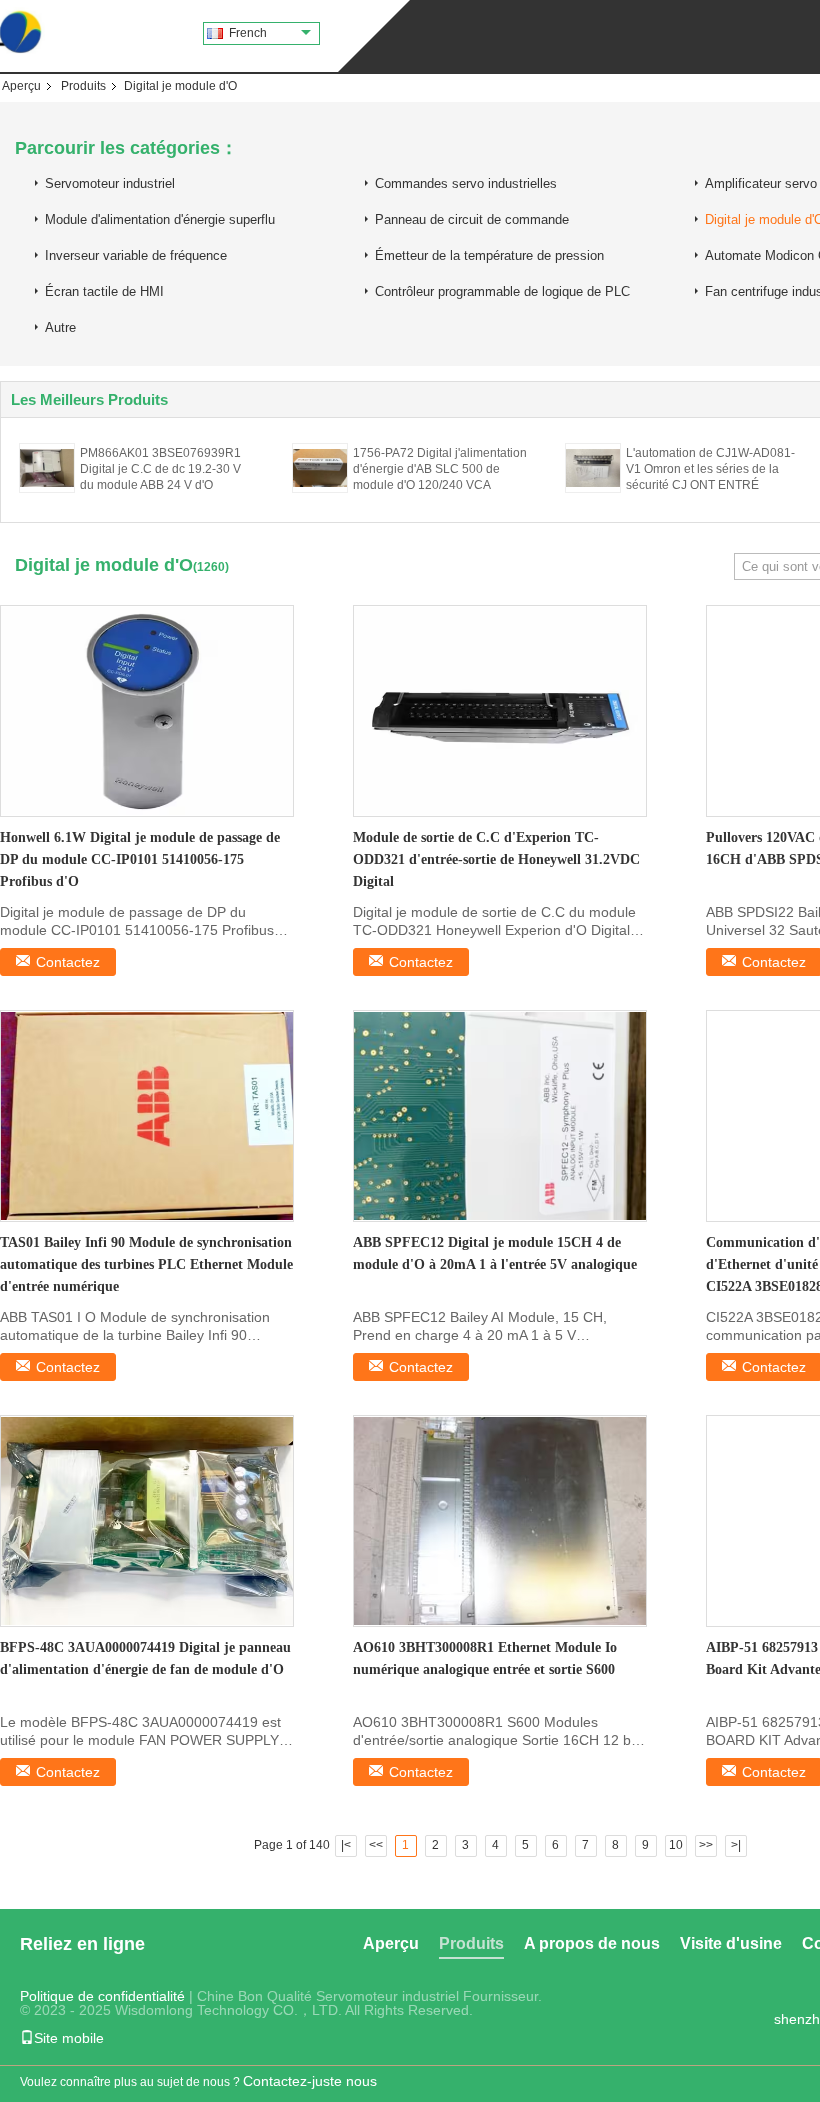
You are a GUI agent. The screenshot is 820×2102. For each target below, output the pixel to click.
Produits (83, 86)
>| (736, 1845)
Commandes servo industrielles (466, 183)
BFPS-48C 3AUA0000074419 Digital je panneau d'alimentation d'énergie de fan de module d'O (145, 1658)
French (248, 33)
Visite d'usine (731, 1943)
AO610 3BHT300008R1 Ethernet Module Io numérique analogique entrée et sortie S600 (485, 1658)
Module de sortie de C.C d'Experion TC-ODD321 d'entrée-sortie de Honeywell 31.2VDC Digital (496, 859)
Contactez (68, 962)
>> (706, 1845)
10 (676, 1845)
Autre (60, 327)
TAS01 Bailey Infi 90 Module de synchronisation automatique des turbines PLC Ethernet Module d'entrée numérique (146, 1264)
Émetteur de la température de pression (489, 255)
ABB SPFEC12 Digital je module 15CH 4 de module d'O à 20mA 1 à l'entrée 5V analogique (495, 1253)
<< (376, 1845)
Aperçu (21, 86)
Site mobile (69, 2038)
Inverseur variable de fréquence (136, 255)
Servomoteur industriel (110, 183)
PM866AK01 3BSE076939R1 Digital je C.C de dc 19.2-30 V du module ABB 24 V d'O (160, 469)
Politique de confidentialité (102, 1996)
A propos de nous (592, 1943)
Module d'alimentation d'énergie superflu (160, 219)
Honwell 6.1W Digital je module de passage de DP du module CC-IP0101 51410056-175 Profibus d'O (140, 859)
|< (346, 1845)
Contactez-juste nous (310, 2081)
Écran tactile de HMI (104, 291)
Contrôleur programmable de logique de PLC (502, 291)
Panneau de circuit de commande (472, 219)
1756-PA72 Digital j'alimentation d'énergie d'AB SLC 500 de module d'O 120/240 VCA (440, 469)
